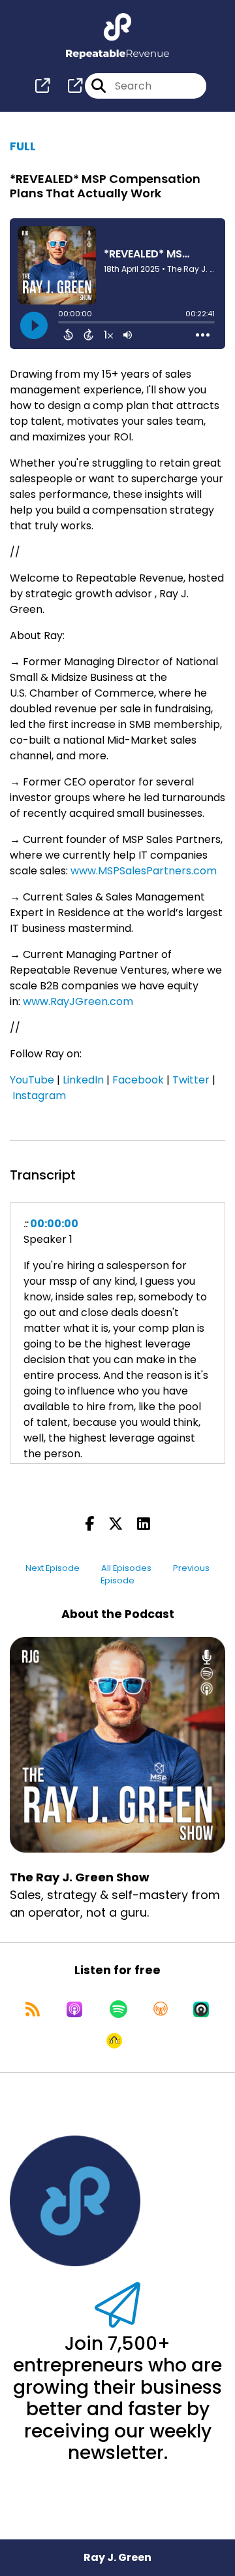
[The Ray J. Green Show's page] (42, 86)
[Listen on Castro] (201, 2009)
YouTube (32, 1080)
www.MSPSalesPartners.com (144, 871)
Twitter (191, 1080)
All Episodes (126, 1568)
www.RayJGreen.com (78, 1001)
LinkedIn (83, 1080)
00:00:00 (54, 1224)
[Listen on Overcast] (161, 2009)
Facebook (138, 1080)
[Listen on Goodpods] (114, 2041)
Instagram (39, 1096)
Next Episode (53, 1568)
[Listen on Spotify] (118, 2009)
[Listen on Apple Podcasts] (74, 2009)
